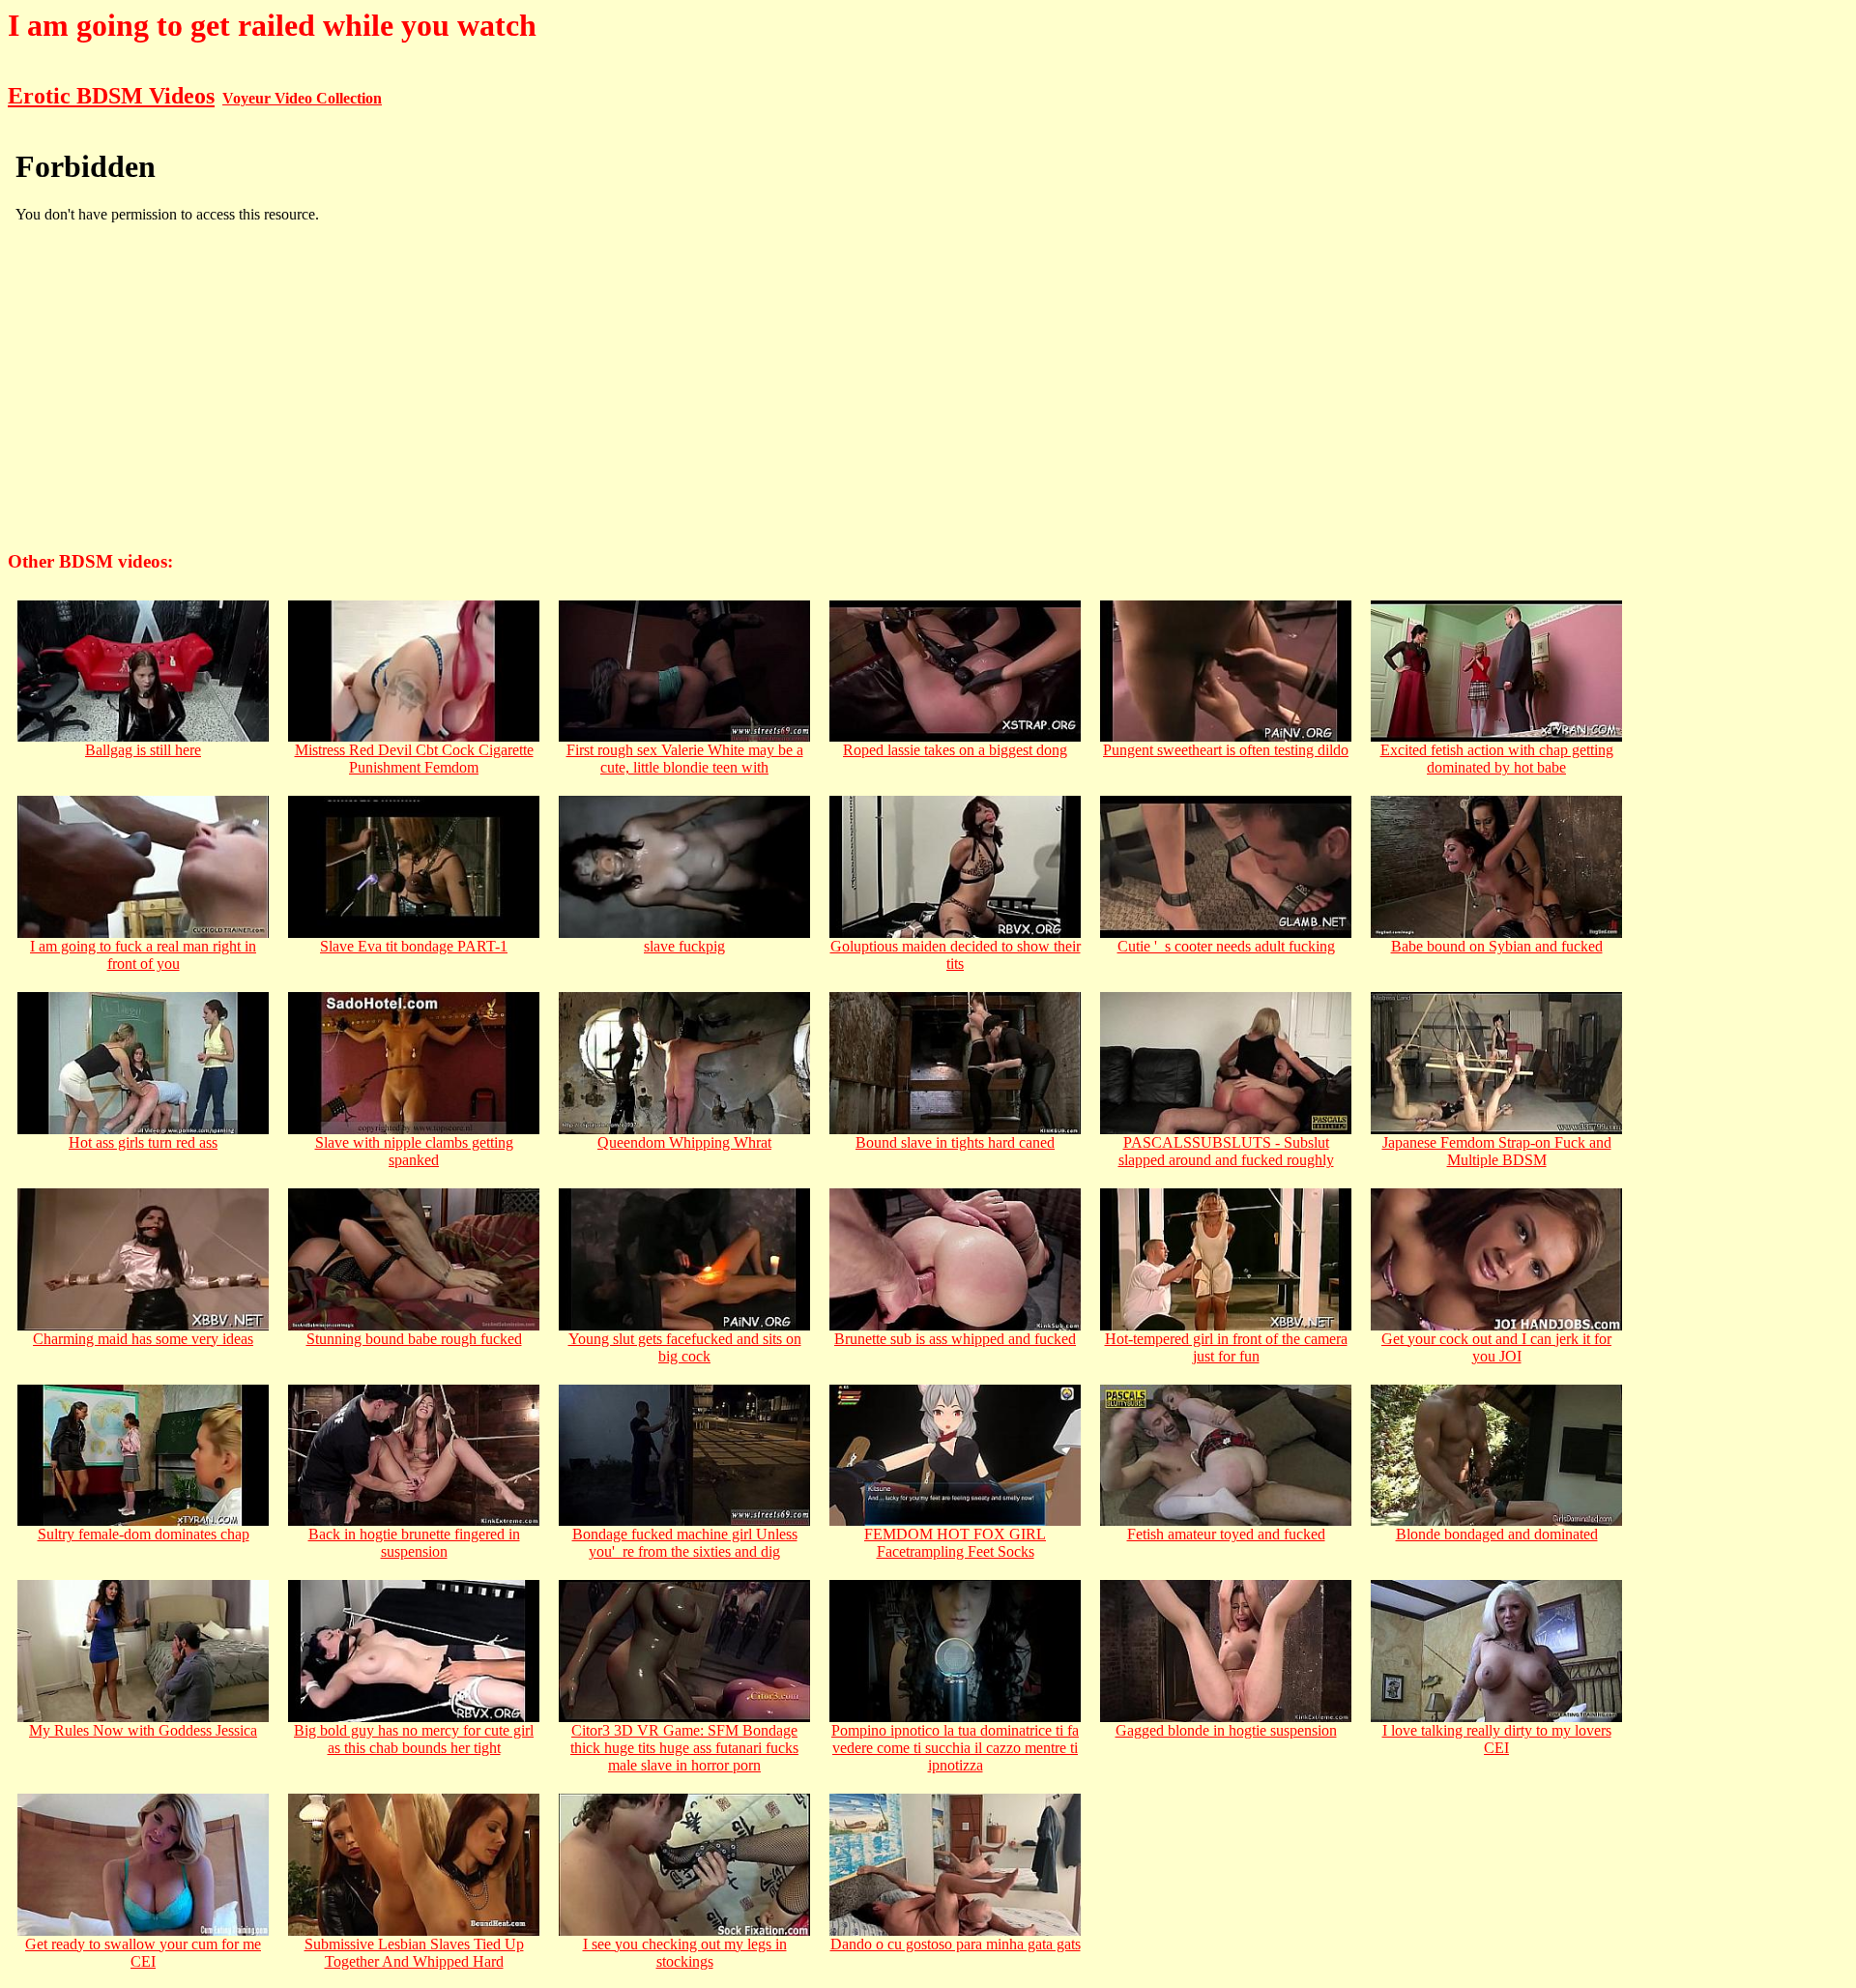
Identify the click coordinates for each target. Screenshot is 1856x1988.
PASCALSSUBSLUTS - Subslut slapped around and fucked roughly (1226, 1151)
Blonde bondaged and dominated (1497, 1534)
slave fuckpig (684, 946)
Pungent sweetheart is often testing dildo (1226, 750)
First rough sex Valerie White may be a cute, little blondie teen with (685, 759)
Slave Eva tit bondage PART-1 (414, 946)
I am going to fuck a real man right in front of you (143, 955)
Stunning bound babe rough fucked (414, 1339)
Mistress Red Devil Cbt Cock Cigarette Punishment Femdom (414, 759)
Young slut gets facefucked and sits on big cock (685, 1347)
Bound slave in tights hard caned (955, 1142)
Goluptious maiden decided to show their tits (956, 955)
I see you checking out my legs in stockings (685, 1953)
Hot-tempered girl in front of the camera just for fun (1226, 1347)
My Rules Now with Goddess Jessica (143, 1730)
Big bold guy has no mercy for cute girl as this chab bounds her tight (414, 1739)
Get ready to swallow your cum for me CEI (143, 1953)
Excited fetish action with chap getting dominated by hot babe (1497, 759)
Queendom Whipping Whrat (684, 1142)
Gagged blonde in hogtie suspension (1226, 1730)
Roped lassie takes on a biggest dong (955, 750)
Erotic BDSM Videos (111, 96)
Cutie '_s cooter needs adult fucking (1226, 946)
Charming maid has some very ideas (143, 1339)
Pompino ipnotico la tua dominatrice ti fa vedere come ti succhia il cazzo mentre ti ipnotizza (955, 1748)
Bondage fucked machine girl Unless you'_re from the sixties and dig (685, 1543)
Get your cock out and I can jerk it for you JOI (1496, 1347)
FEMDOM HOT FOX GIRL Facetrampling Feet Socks (955, 1543)
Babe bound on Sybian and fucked (1497, 946)
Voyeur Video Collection (302, 98)
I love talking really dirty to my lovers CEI (1497, 1739)
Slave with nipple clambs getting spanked (414, 1151)
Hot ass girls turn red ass (143, 1142)
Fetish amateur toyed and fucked (1226, 1534)
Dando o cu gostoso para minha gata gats (956, 1944)
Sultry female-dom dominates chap (144, 1534)
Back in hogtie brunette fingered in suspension (414, 1543)
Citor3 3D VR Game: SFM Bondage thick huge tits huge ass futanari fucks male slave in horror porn (684, 1748)
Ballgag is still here (143, 750)
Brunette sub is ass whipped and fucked (955, 1339)
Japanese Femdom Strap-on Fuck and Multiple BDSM (1497, 1151)
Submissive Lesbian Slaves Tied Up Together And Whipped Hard (414, 1953)
